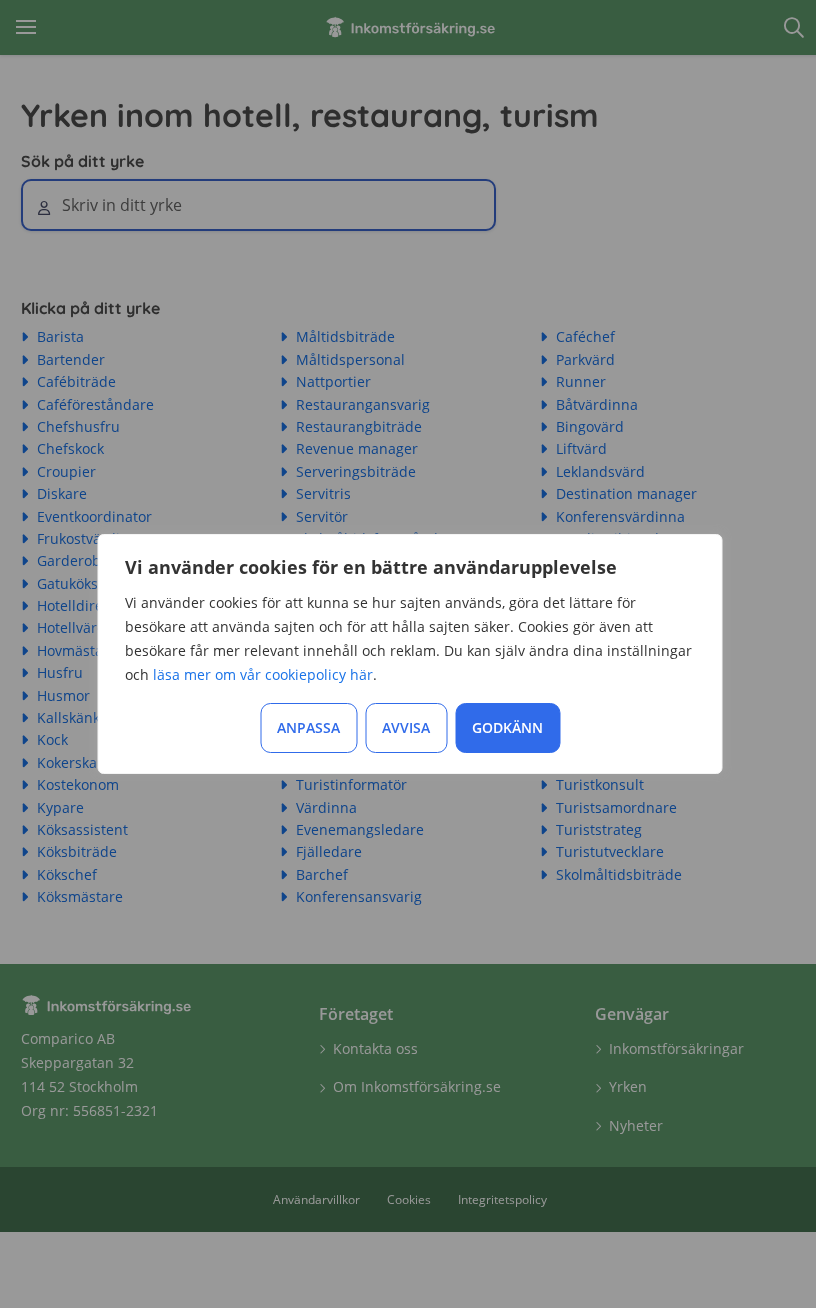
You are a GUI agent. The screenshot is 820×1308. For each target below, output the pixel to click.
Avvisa (406, 727)
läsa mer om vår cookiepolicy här (263, 674)
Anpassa (308, 727)
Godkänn (507, 727)
